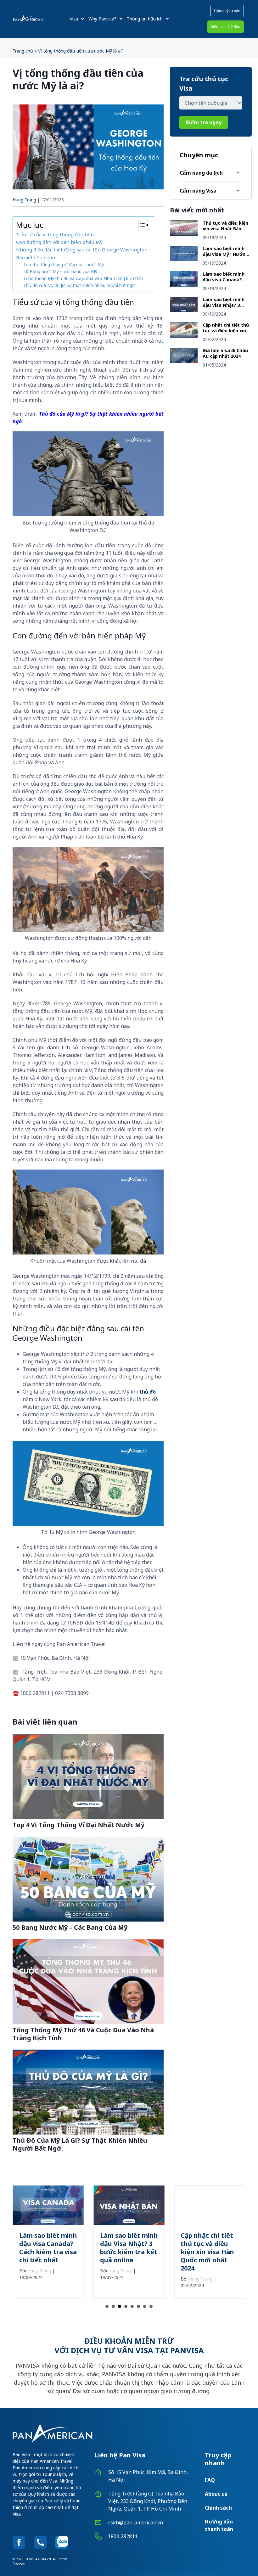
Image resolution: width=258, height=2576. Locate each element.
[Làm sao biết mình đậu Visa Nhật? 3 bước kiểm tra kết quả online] (184, 310)
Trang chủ (23, 51)
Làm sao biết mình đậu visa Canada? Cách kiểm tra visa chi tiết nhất (224, 282)
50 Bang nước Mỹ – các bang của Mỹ (60, 271)
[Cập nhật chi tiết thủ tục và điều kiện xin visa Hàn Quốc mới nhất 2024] (184, 336)
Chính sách (218, 2508)
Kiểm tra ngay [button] (204, 122)
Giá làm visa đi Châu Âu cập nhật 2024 (225, 353)
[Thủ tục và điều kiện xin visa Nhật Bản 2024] (184, 234)
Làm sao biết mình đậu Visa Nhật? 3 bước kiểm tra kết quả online (224, 308)
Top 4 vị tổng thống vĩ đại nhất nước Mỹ (64, 264)
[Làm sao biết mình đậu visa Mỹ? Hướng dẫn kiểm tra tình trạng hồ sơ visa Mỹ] (184, 259)
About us (216, 2494)
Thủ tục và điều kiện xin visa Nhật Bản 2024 (225, 228)
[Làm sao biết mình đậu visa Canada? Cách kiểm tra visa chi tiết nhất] (184, 285)
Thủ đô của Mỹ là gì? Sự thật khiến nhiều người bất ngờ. (79, 285)
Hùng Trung (24, 200)
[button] (227, 11)
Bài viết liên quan (36, 257)
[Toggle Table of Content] (140, 225)
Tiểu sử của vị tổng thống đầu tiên (55, 234)
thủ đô (148, 1392)
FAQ (210, 2480)
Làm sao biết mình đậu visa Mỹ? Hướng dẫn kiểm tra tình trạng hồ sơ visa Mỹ (225, 257)
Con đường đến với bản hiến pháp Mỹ (60, 242)
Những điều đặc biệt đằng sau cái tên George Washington (82, 250)
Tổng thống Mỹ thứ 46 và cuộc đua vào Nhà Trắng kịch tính (83, 278)
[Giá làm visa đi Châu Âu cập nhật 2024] (184, 361)
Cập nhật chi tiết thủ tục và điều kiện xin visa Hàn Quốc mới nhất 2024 (226, 333)
